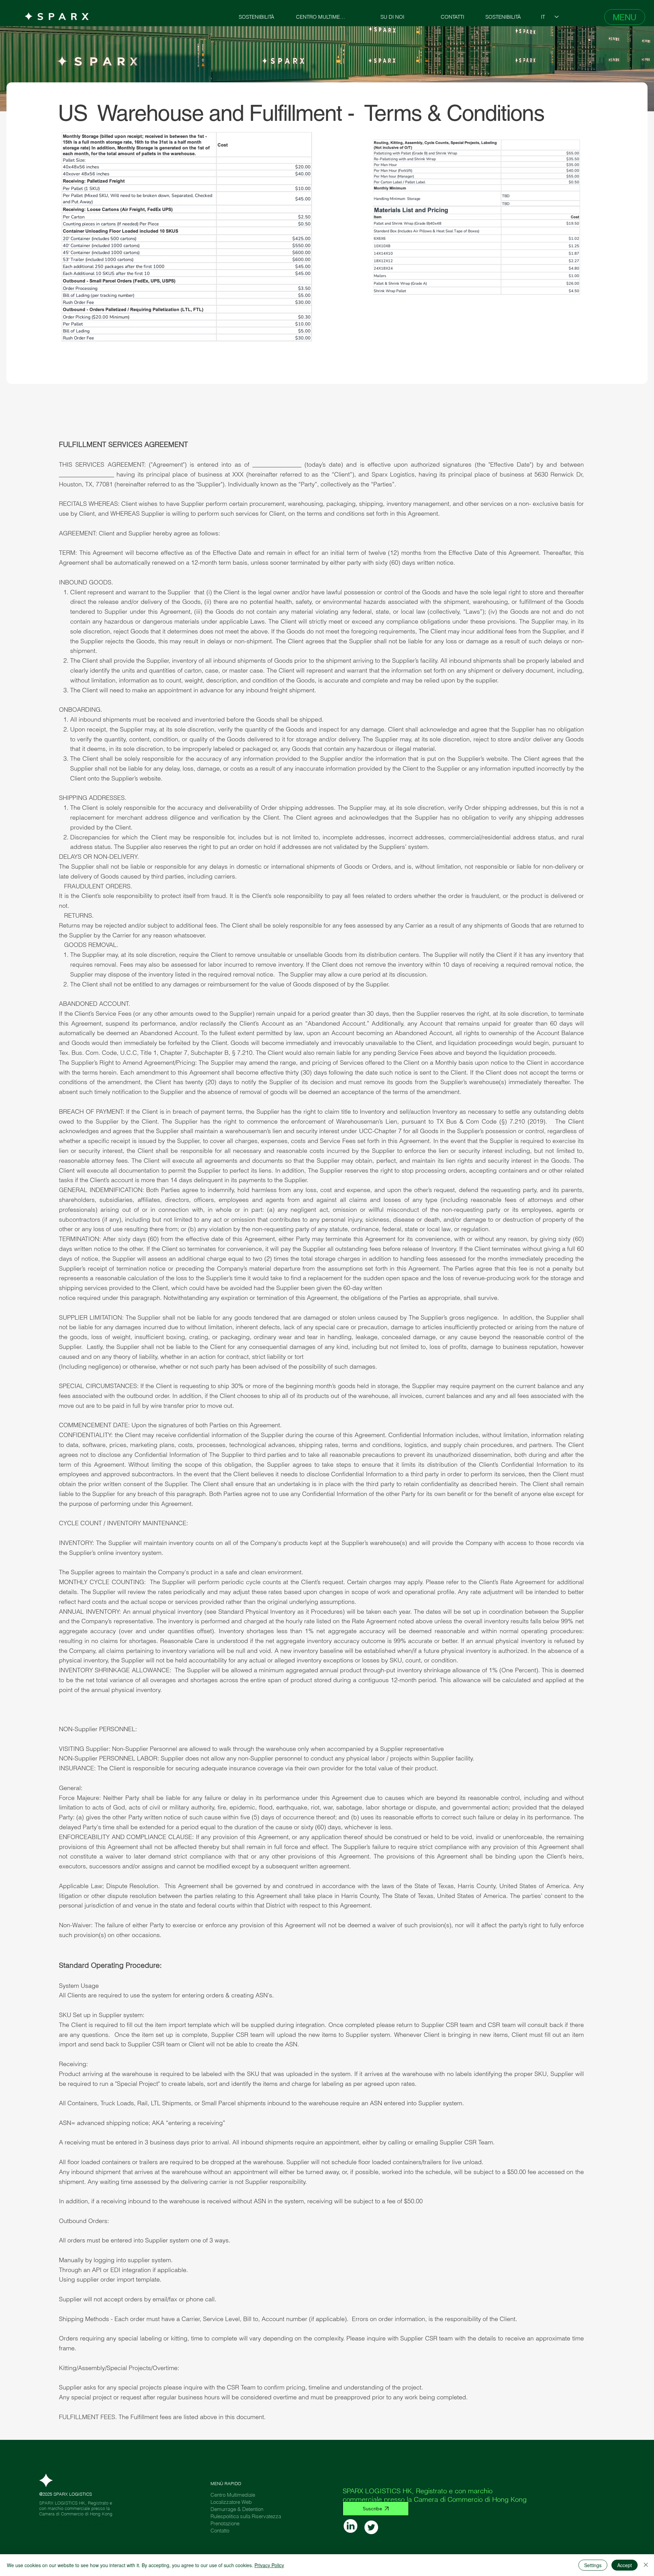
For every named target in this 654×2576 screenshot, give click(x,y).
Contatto (220, 2531)
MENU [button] (625, 17)
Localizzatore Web (231, 2502)
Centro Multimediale (233, 2495)
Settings (593, 2565)
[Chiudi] (646, 2565)
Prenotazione (225, 2523)
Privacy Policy (269, 2565)
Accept (625, 2565)
